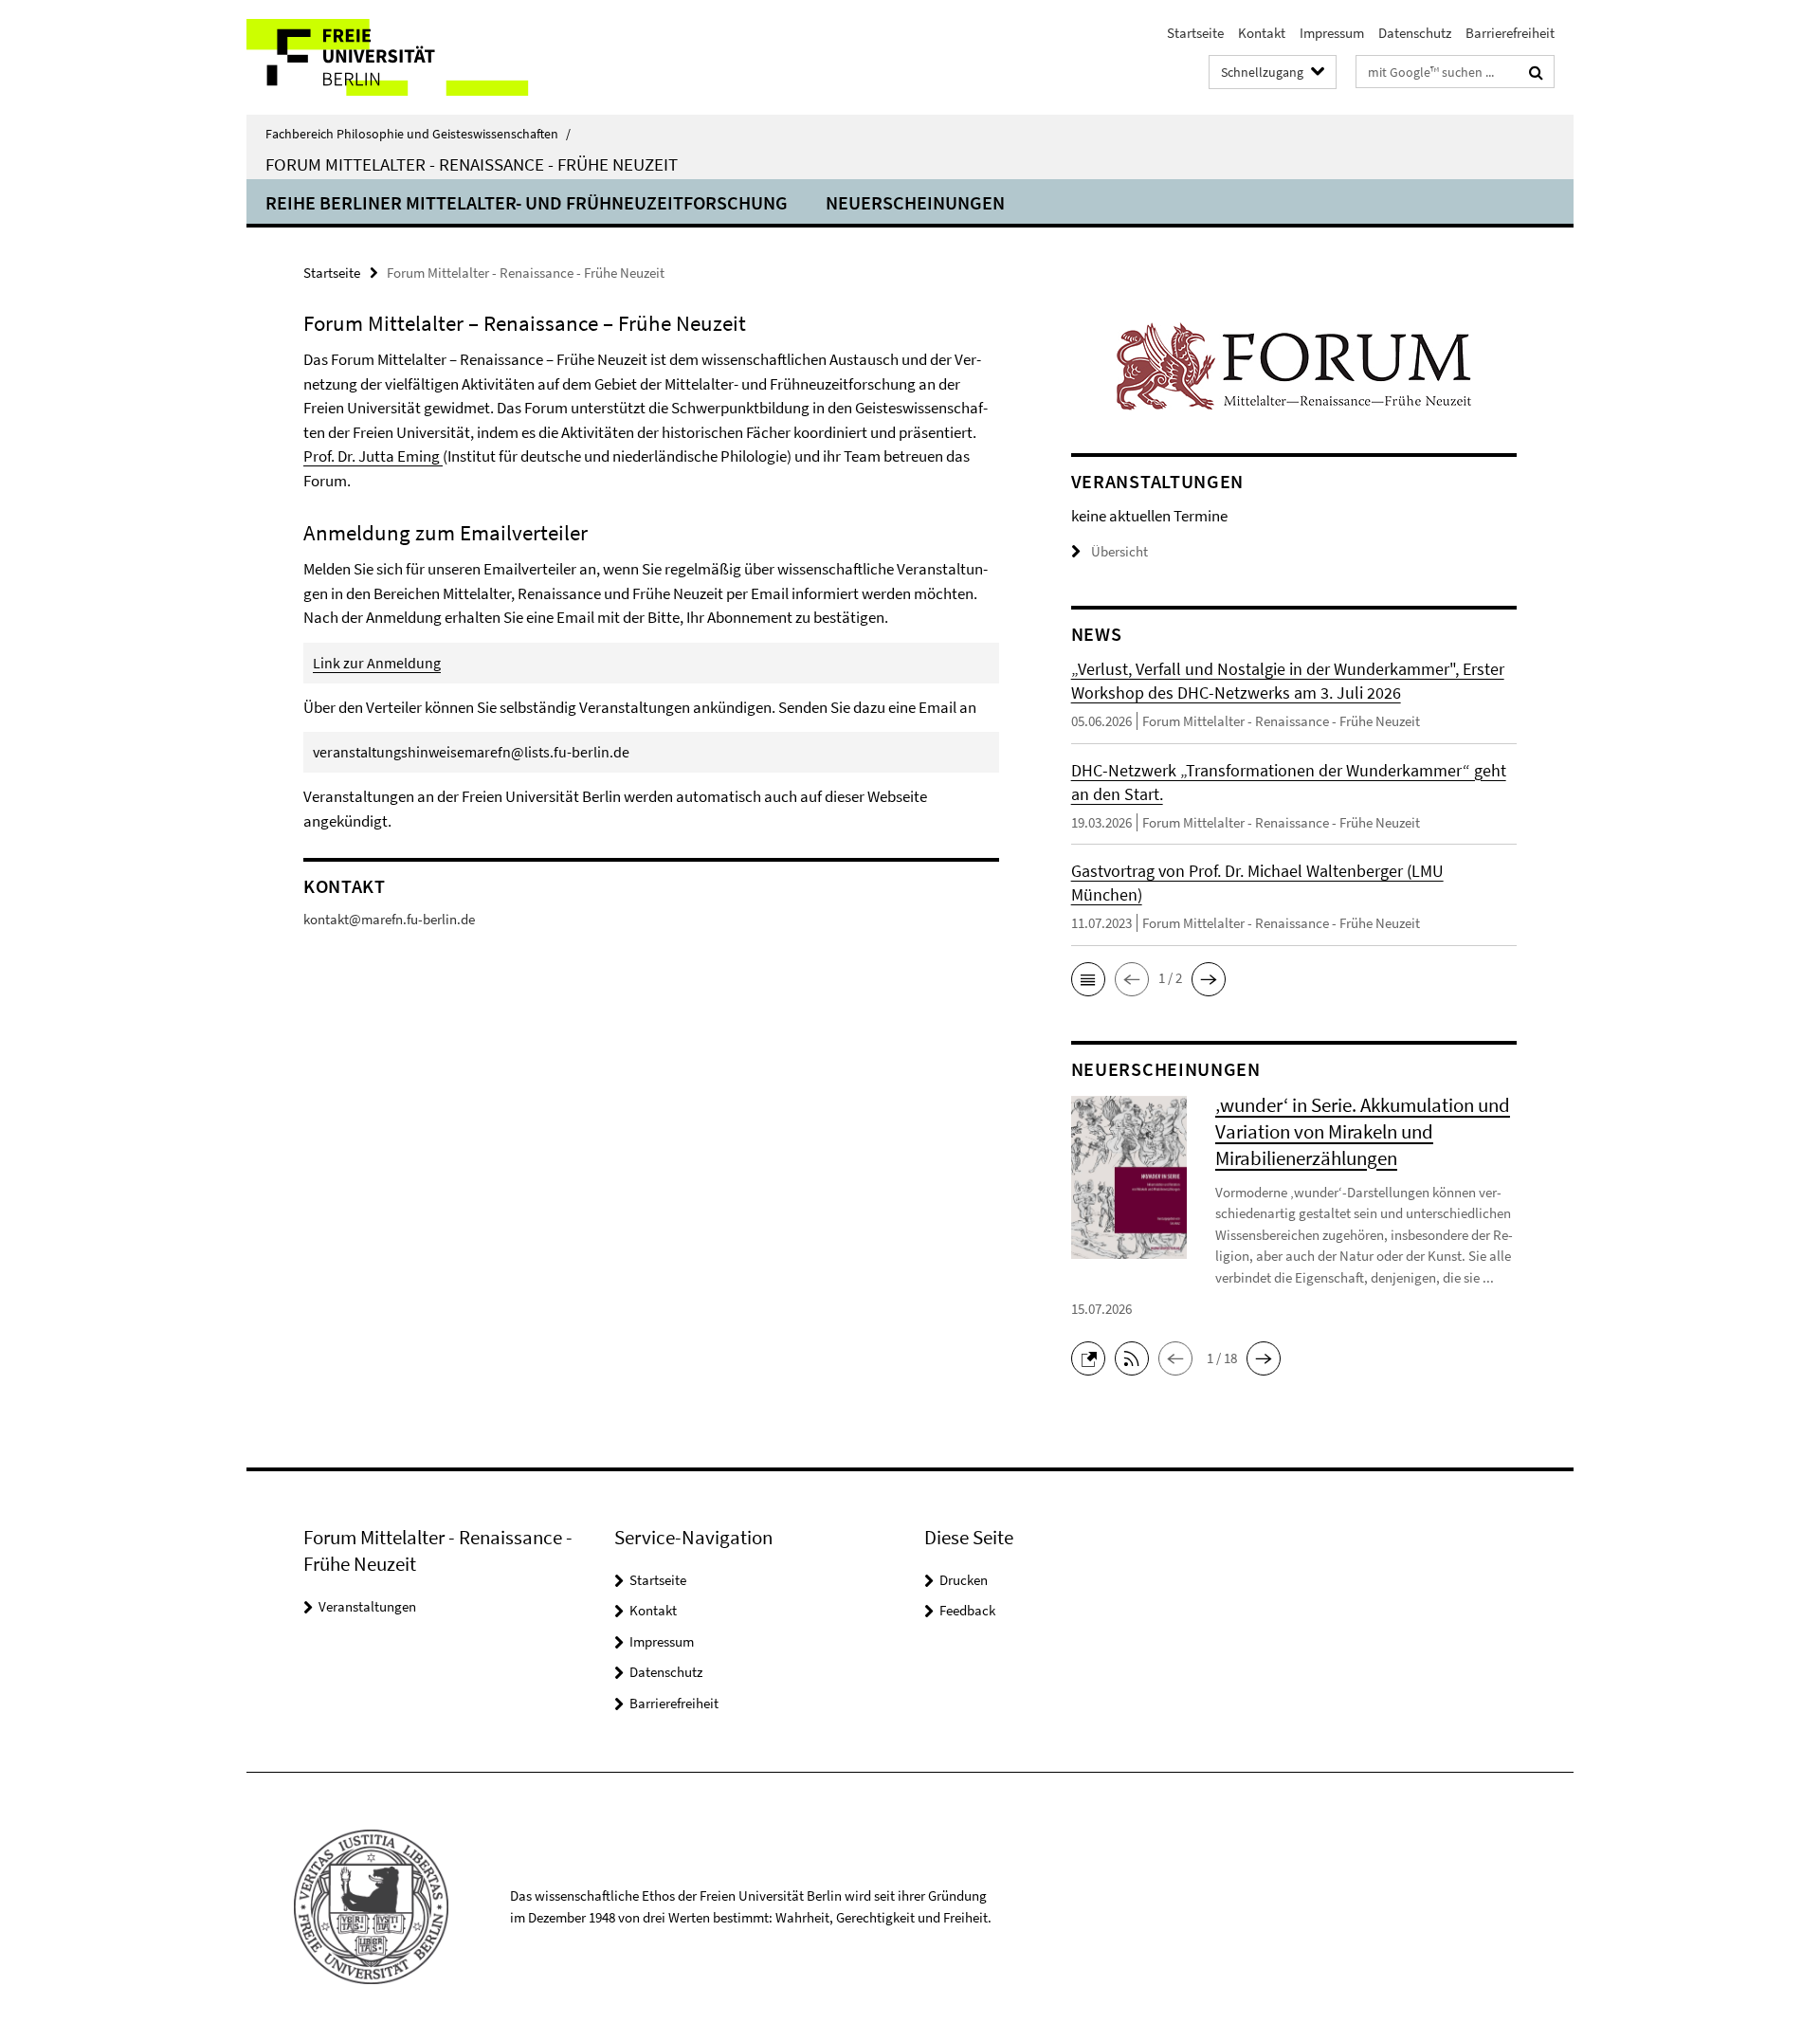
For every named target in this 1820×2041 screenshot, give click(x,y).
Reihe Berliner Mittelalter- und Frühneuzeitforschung (527, 202)
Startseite (1195, 33)
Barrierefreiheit (1510, 33)
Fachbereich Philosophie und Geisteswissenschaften (418, 134)
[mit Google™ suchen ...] (1536, 72)
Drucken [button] (964, 1580)
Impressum (1332, 33)
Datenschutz (1415, 33)
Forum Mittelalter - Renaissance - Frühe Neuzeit (472, 164)
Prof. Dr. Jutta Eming (373, 456)
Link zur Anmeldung (377, 663)
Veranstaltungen (367, 1606)
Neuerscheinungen (915, 202)
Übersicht (1119, 551)
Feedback (967, 1610)
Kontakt (1262, 33)
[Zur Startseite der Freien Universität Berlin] (405, 57)
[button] (1088, 979)
